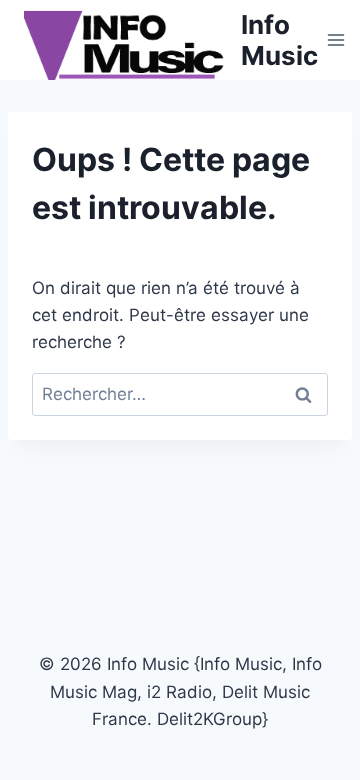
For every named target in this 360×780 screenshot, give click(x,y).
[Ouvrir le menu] (336, 39)
